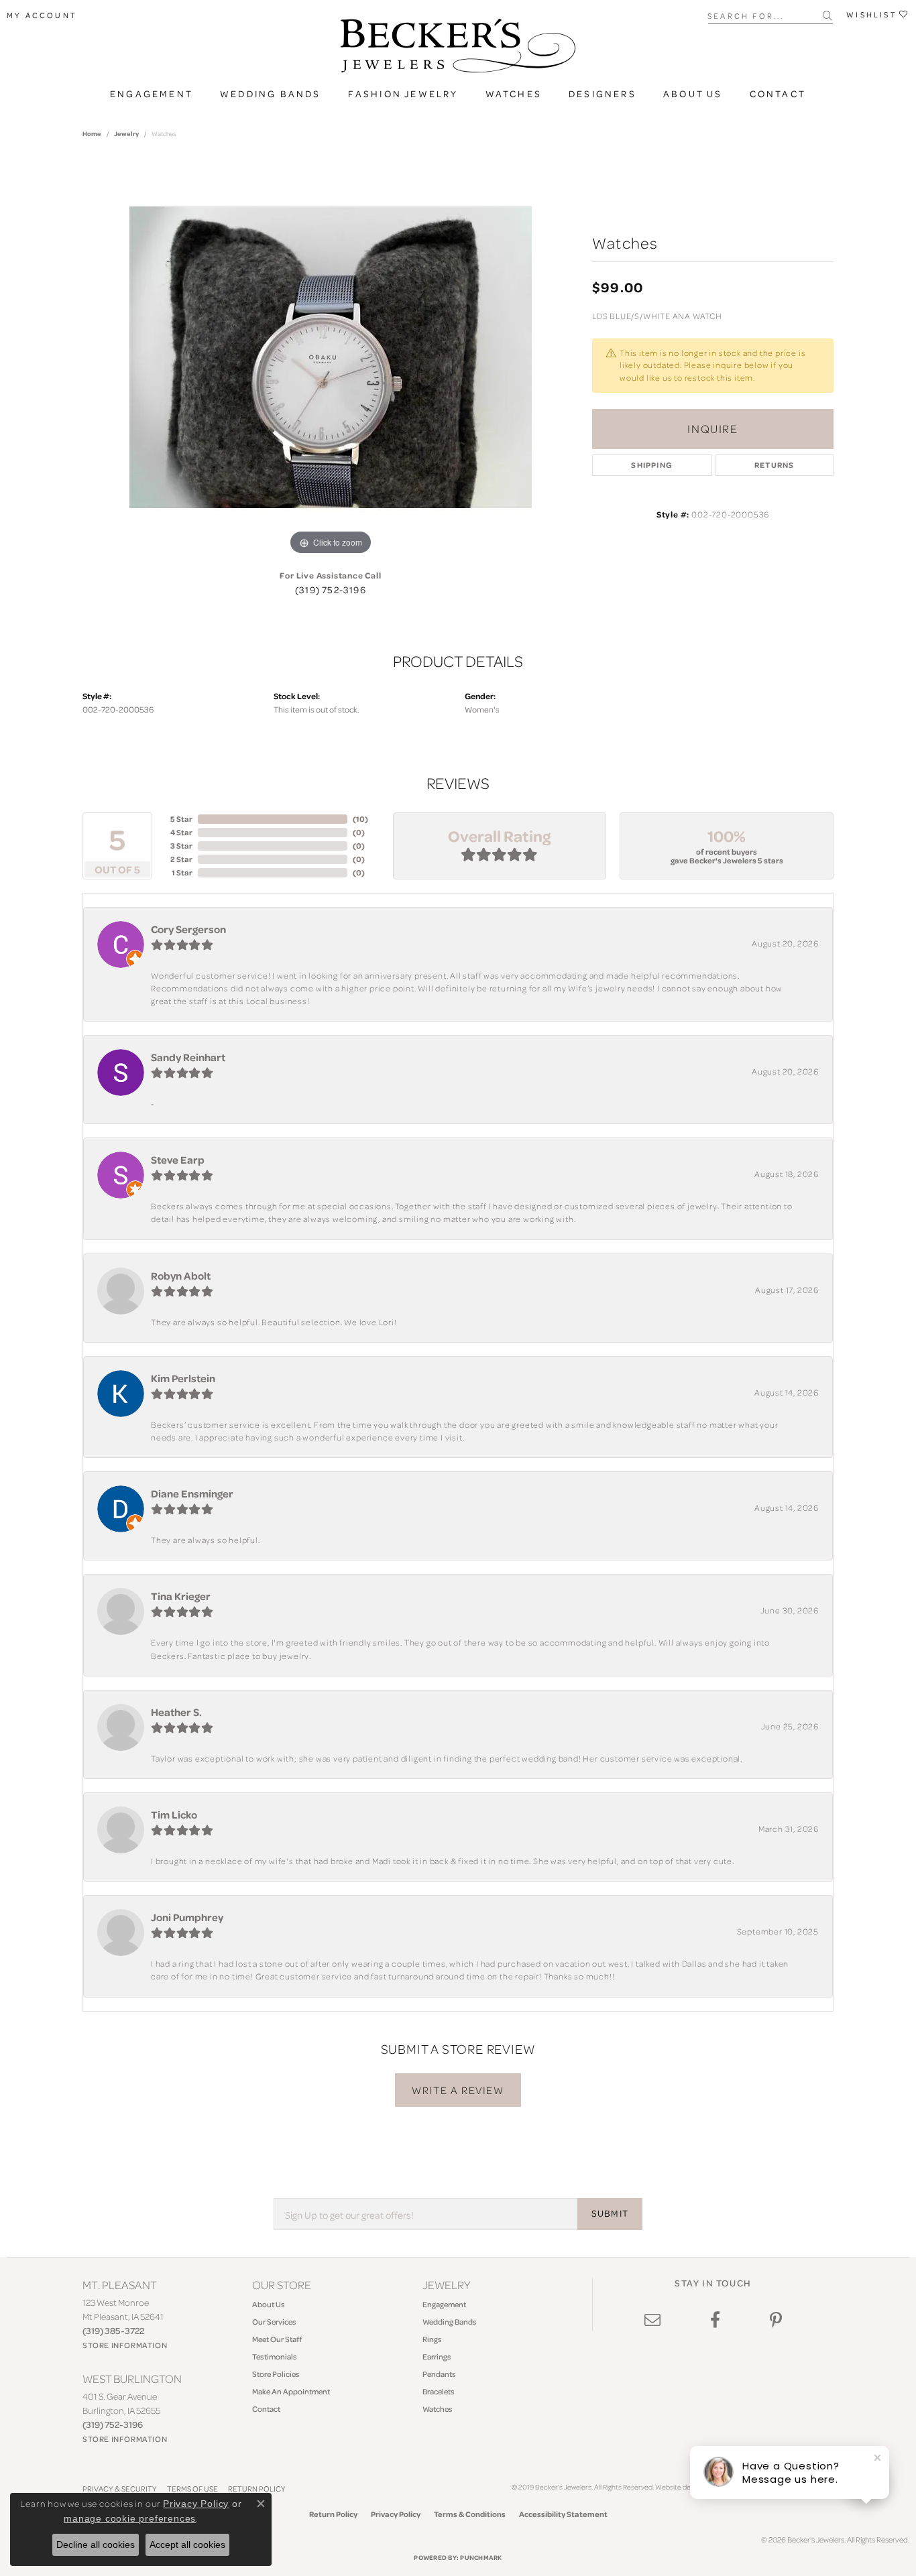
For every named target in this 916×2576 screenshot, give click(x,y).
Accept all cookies (187, 2544)
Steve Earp (178, 1160)
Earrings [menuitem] (437, 2356)
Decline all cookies (96, 2544)
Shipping (652, 465)
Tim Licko (174, 1815)
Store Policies (276, 2374)
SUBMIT (610, 2213)
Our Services (274, 2322)
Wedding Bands (271, 94)
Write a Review (458, 2090)
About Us (693, 94)
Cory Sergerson (188, 929)
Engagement (152, 94)
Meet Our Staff (277, 2339)
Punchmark (481, 2557)
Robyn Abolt (181, 1276)
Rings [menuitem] (432, 2339)
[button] (42, 15)
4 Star (181, 832)
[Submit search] (828, 15)
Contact (778, 94)
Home (92, 133)
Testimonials (275, 2356)
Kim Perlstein (183, 1378)
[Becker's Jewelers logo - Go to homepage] (458, 49)
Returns (774, 465)
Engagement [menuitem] (444, 2304)
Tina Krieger (181, 1596)
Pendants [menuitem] (439, 2374)
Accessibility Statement (563, 2514)
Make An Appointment (291, 2391)
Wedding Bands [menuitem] (450, 2322)
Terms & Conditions (470, 2514)
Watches (514, 94)
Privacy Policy (396, 2514)
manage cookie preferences (130, 2518)
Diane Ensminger (192, 1493)
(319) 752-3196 (331, 590)
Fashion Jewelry (403, 94)
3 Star (181, 846)
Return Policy (333, 2514)
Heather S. (176, 1712)
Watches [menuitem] (438, 2409)
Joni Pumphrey (187, 1917)
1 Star (182, 872)
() (360, 819)
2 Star (181, 859)
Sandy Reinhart (188, 1057)
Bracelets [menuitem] (439, 2391)
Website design (679, 2487)
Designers (603, 94)
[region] (331, 357)
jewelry (126, 133)
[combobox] (765, 15)
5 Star (181, 819)
